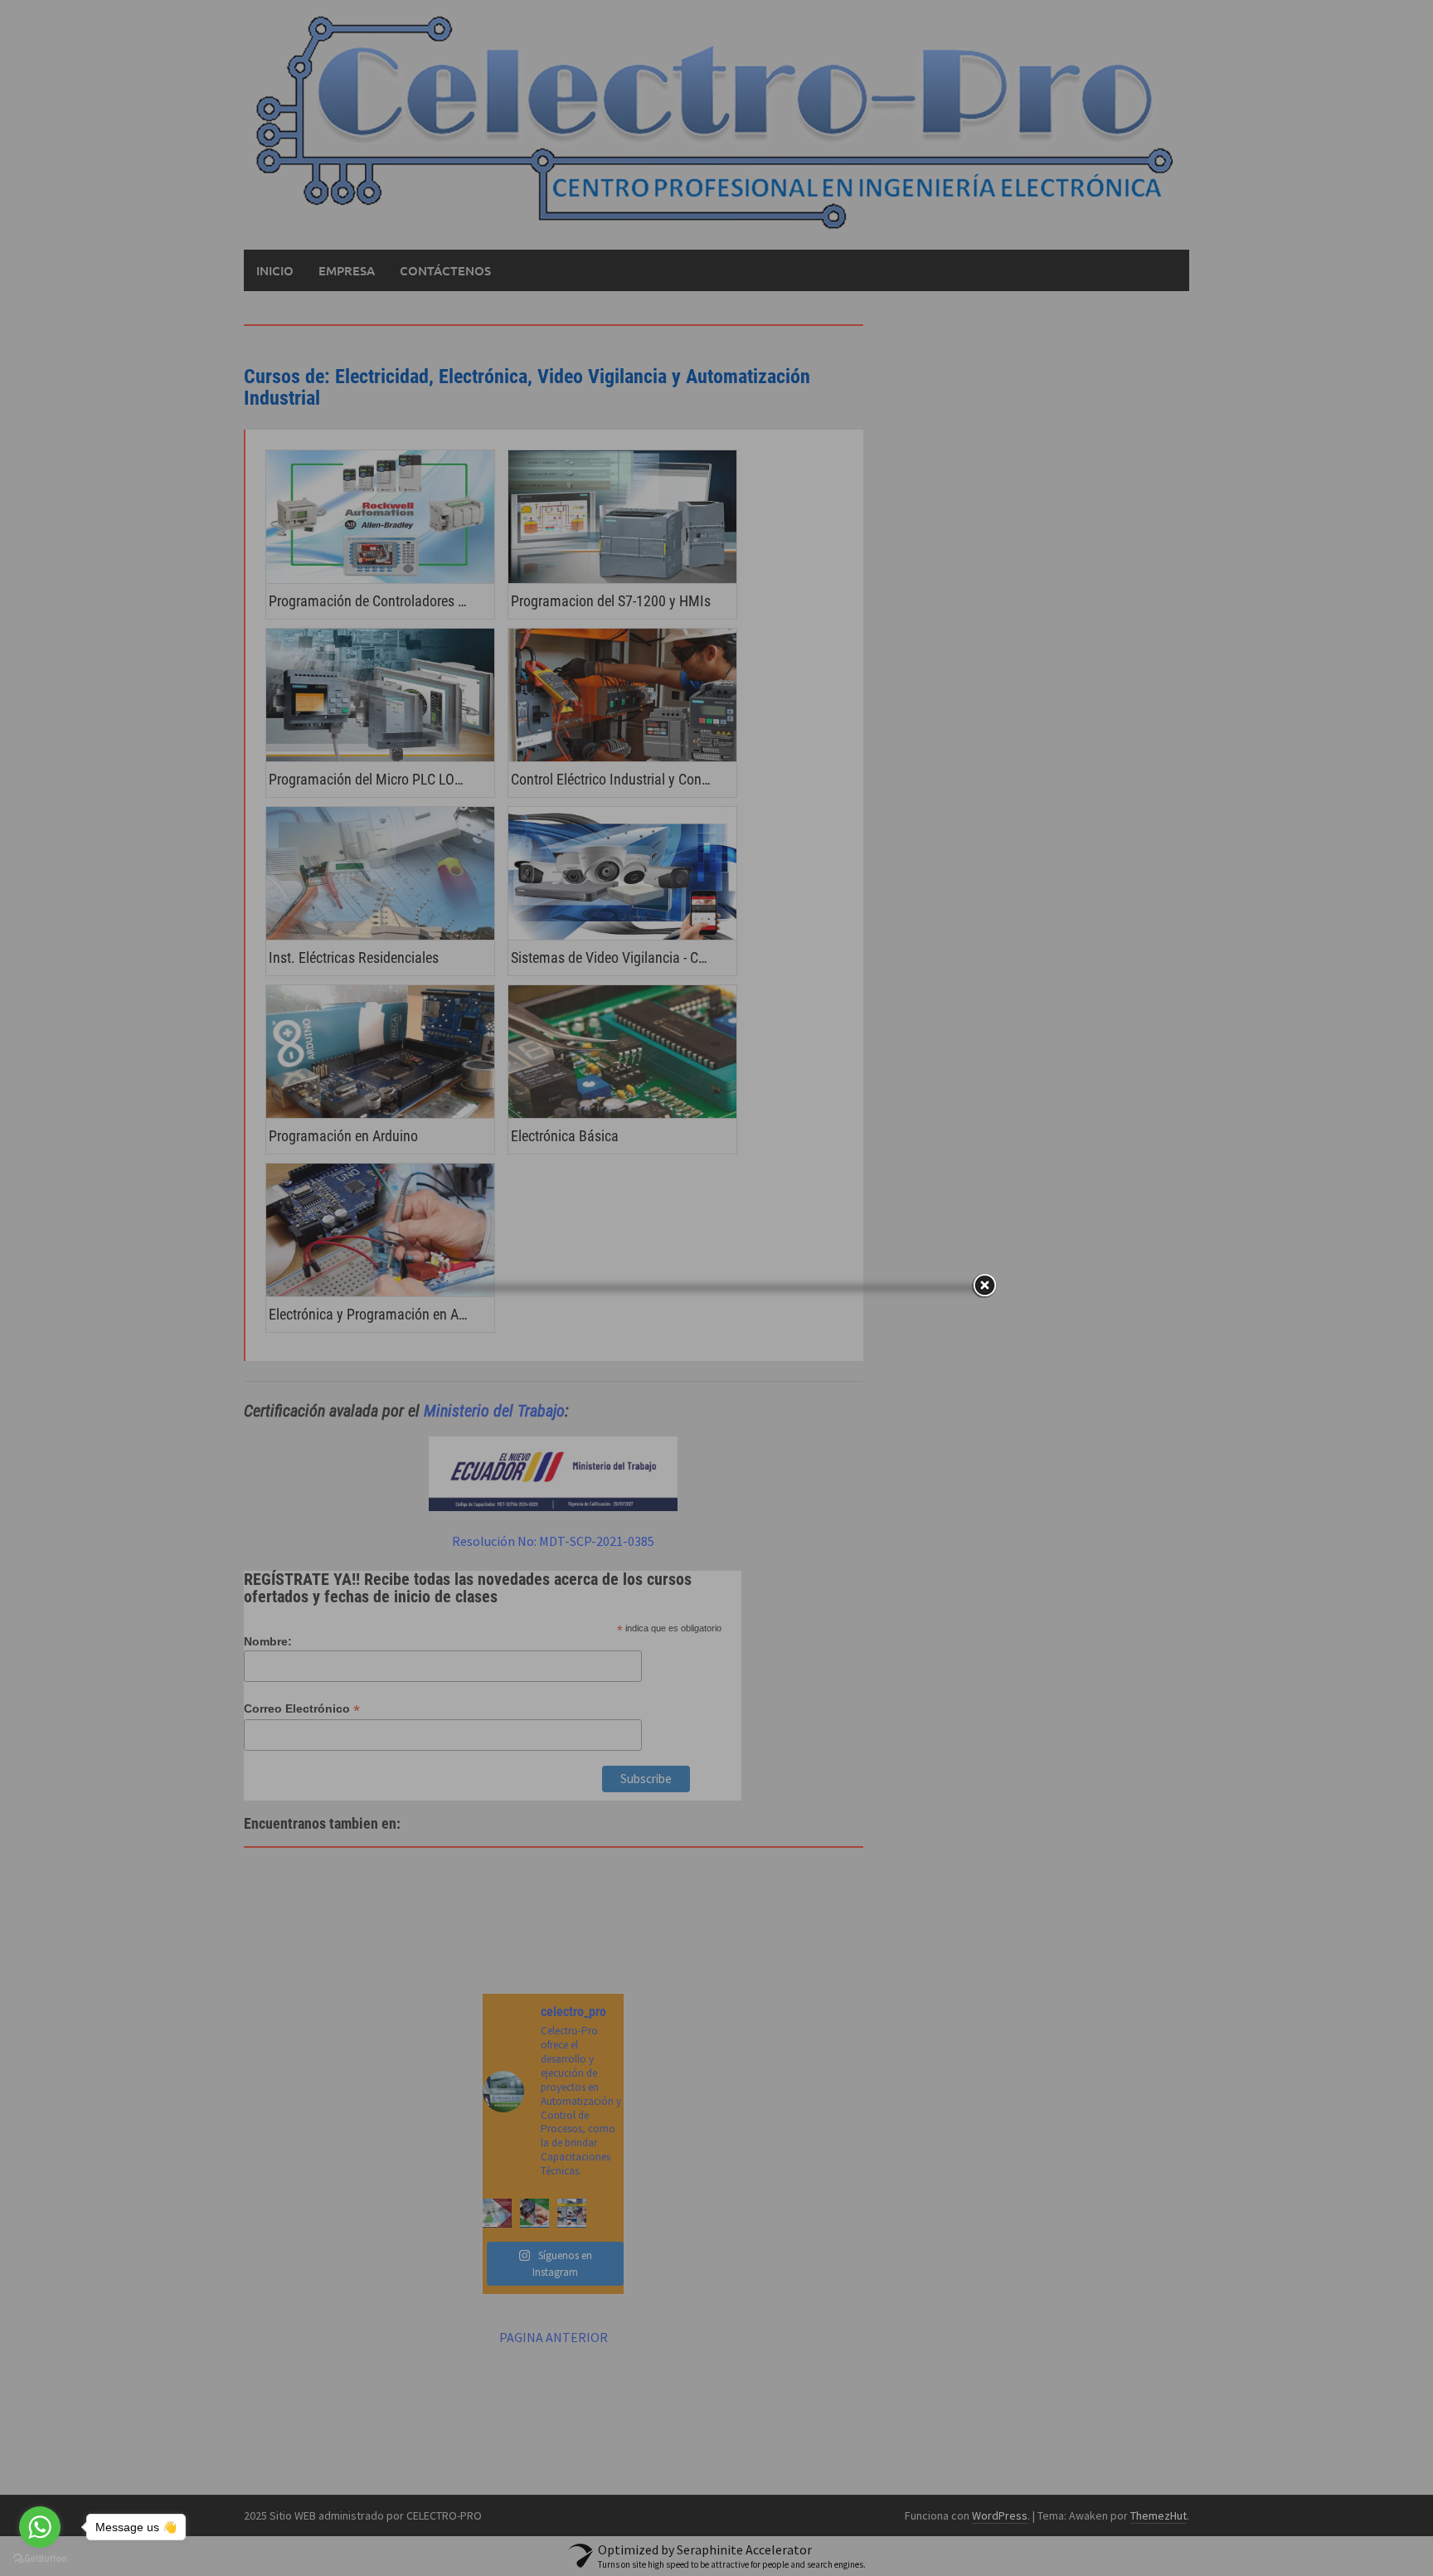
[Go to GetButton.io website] (40, 2559)
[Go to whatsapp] (40, 2527)
